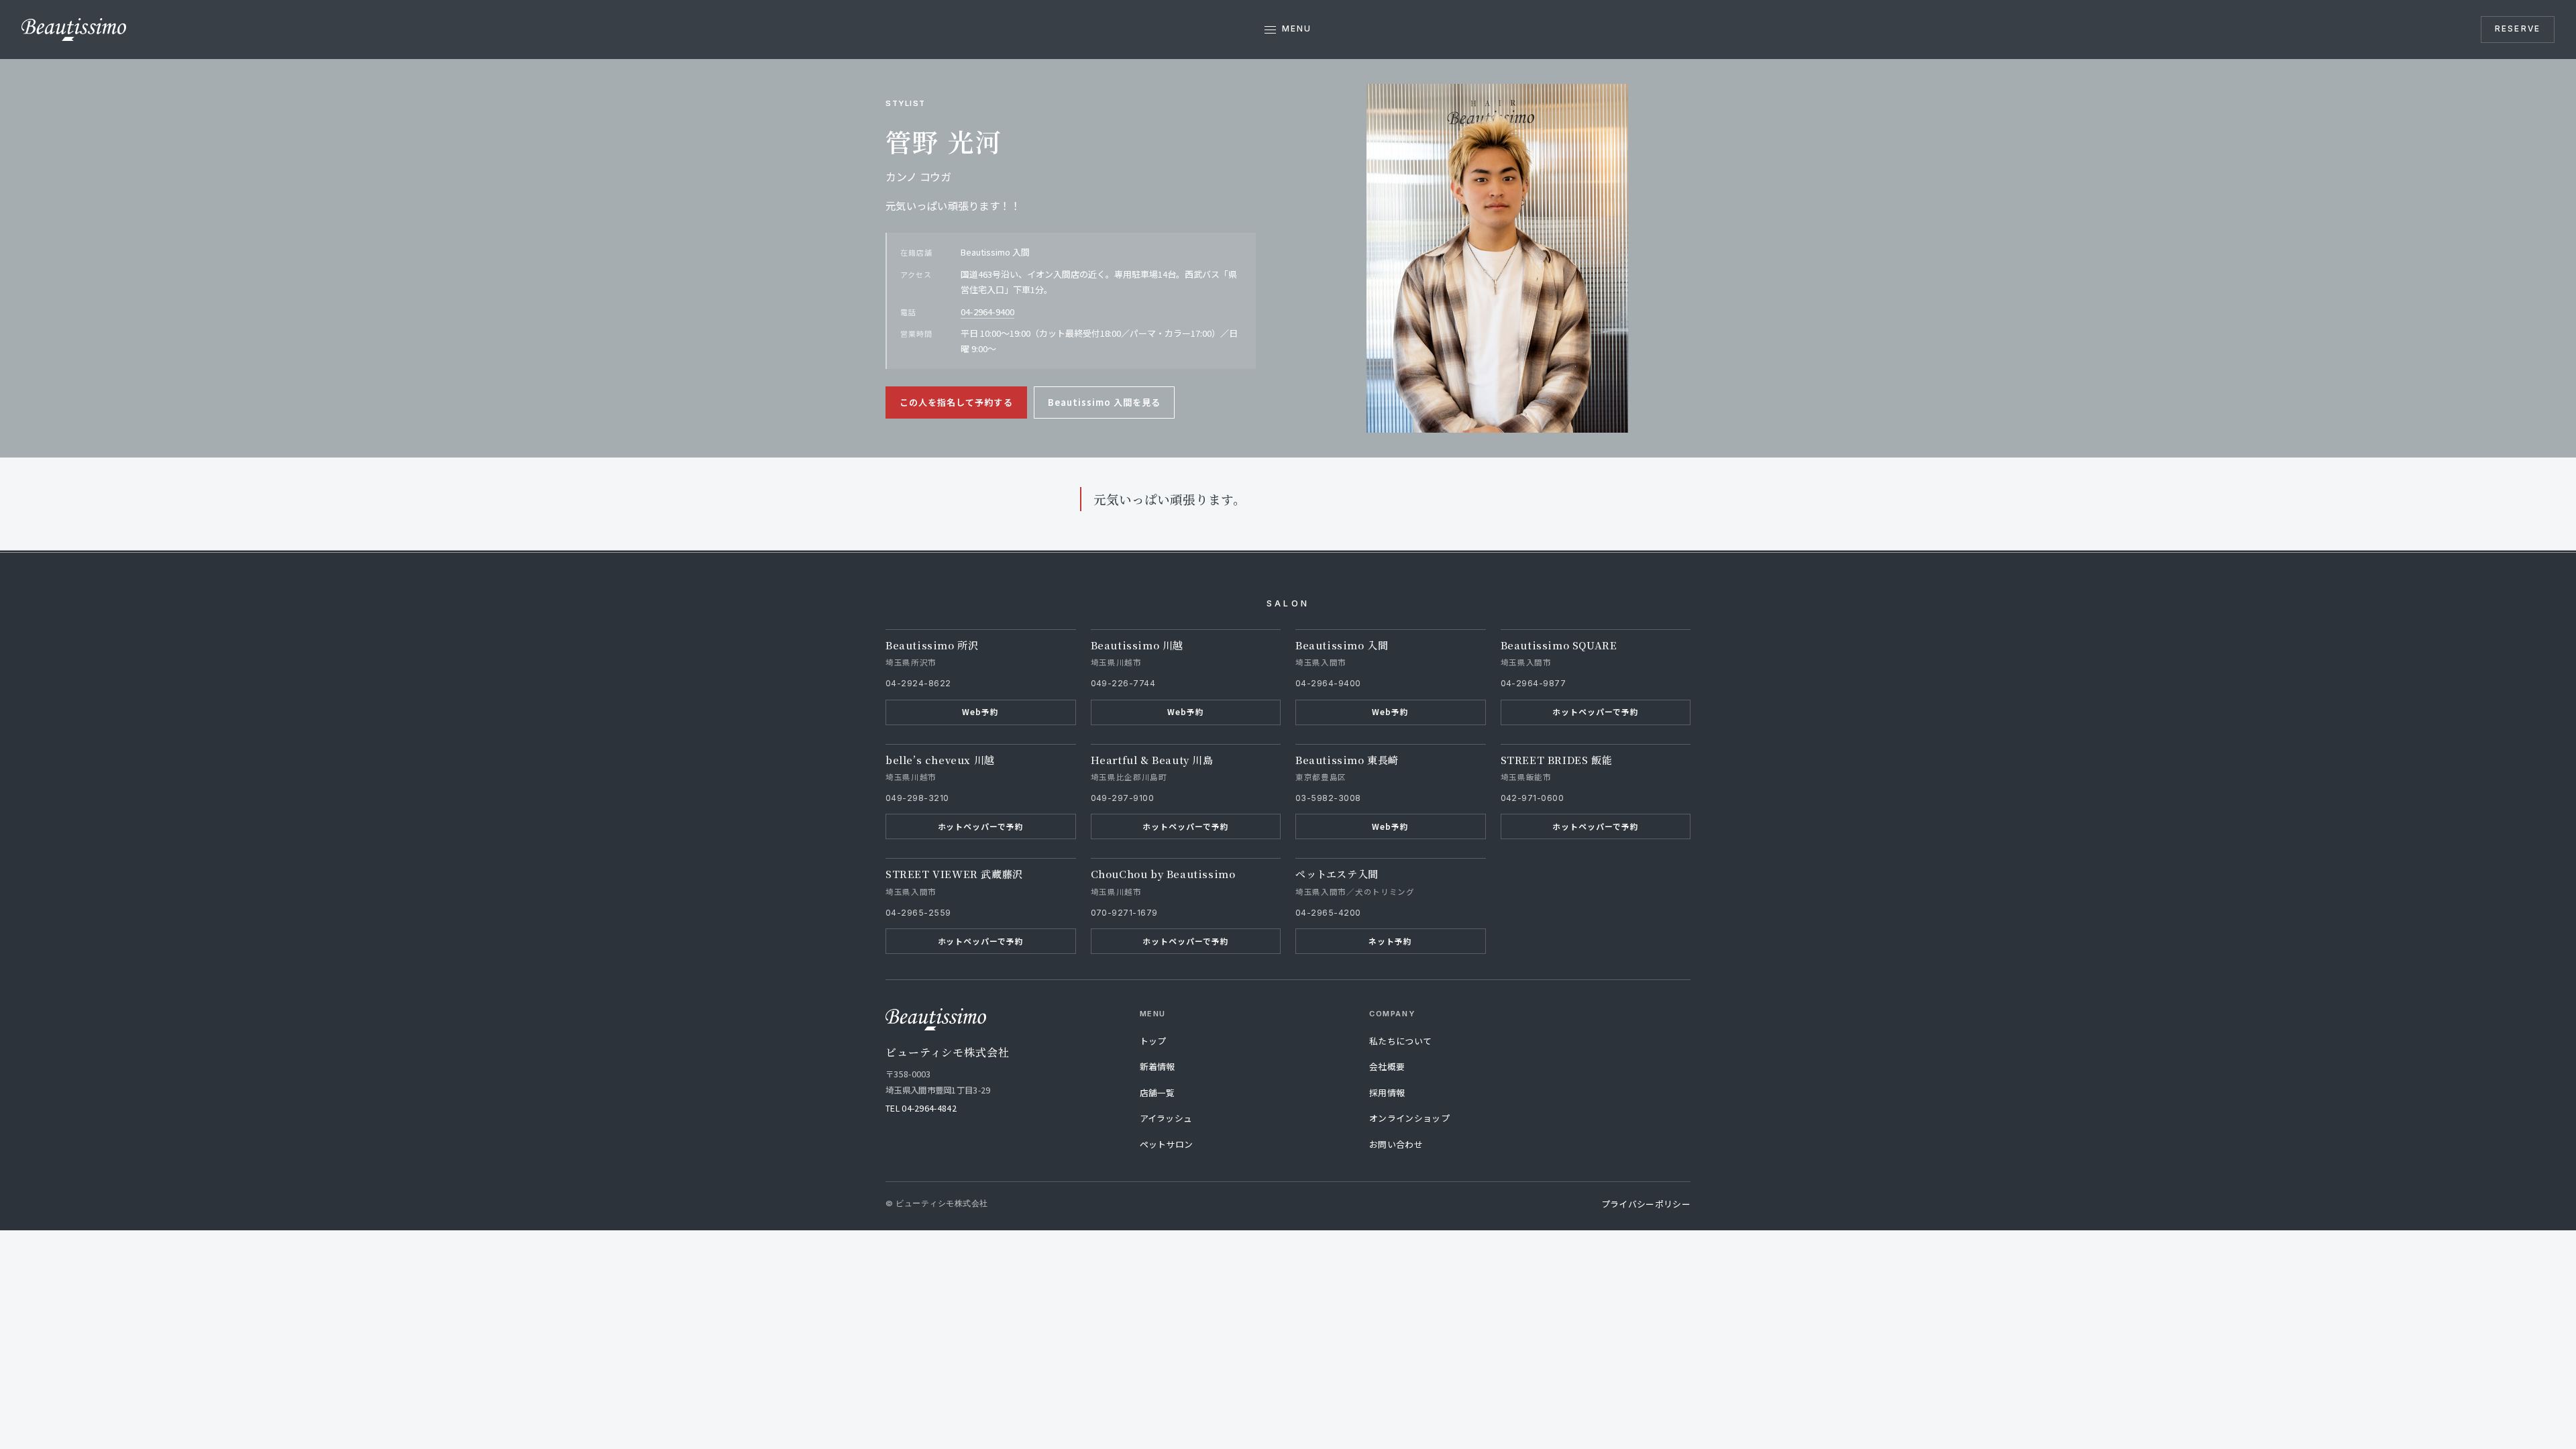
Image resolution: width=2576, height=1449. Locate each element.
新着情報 (1158, 1066)
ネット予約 (1390, 941)
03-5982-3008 (1328, 798)
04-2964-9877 (1534, 683)
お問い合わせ (1396, 1144)
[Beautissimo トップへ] (74, 30)
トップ (1153, 1041)
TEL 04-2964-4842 (921, 1108)
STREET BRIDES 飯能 (1557, 760)
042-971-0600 (1533, 798)
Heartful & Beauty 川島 (1152, 760)
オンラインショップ (1409, 1118)
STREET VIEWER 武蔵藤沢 (954, 874)
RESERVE (2518, 29)
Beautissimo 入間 (1342, 645)
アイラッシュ (1166, 1118)
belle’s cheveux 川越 (940, 760)
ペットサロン (1167, 1144)
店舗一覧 (1158, 1092)
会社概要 (1387, 1066)
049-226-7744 (1123, 683)
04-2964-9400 (987, 312)
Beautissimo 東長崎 (1347, 760)
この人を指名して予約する (956, 402)
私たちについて (1400, 1041)
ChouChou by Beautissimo (1163, 874)
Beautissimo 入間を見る (1105, 402)
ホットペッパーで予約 (1595, 711)
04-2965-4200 (1328, 913)
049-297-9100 (1123, 798)
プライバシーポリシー (1646, 1204)
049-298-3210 (917, 798)
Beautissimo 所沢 (932, 645)
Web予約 (980, 711)
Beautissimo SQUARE (1559, 645)
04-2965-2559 (918, 913)
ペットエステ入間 (1337, 874)
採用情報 (1387, 1092)
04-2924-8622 (918, 683)
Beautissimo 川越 (1137, 645)
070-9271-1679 (1124, 913)
